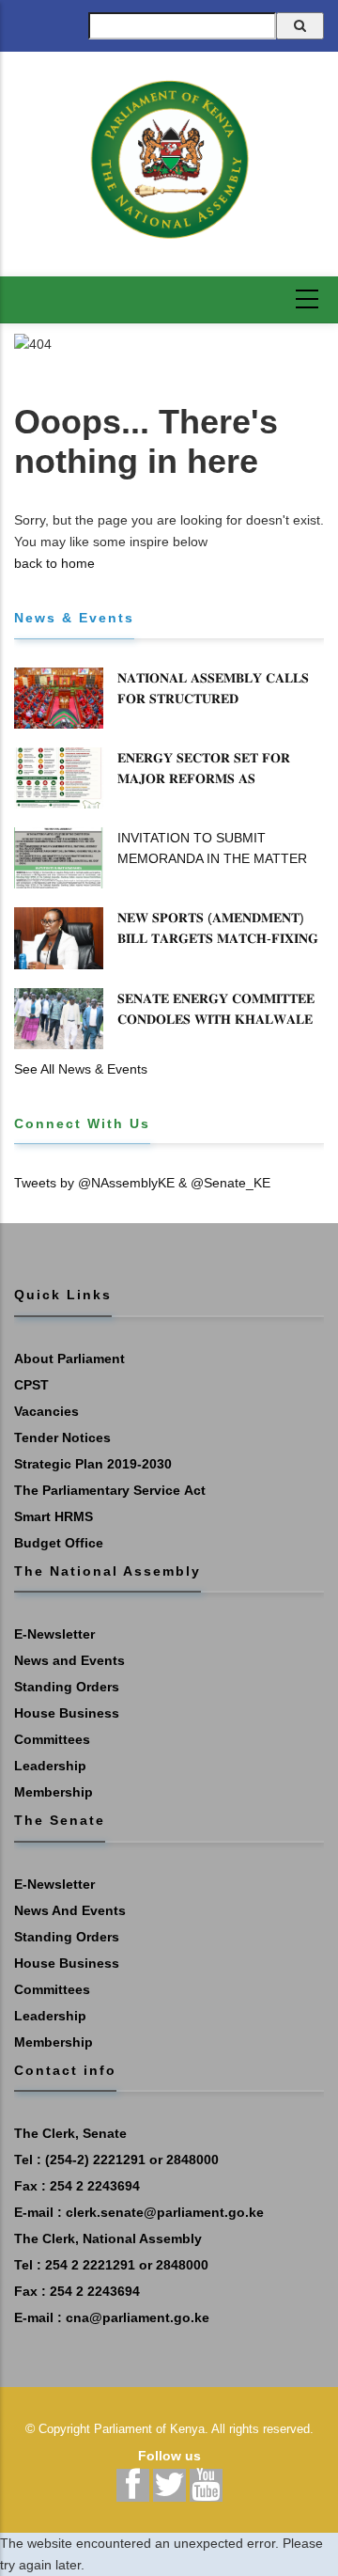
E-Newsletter (54, 1634)
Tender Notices (62, 1437)
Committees (52, 1739)
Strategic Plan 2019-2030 (93, 1464)
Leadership (50, 1766)
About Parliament (69, 1359)
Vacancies (46, 1411)
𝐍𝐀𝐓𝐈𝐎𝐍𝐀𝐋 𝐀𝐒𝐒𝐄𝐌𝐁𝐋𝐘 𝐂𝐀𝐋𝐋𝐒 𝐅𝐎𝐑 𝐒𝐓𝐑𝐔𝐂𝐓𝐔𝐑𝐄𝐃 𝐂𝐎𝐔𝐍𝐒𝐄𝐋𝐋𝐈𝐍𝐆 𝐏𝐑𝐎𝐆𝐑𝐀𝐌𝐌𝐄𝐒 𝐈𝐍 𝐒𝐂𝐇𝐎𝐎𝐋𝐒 (216, 709)
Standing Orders (67, 1687)
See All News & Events (81, 1069)
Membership (54, 1792)
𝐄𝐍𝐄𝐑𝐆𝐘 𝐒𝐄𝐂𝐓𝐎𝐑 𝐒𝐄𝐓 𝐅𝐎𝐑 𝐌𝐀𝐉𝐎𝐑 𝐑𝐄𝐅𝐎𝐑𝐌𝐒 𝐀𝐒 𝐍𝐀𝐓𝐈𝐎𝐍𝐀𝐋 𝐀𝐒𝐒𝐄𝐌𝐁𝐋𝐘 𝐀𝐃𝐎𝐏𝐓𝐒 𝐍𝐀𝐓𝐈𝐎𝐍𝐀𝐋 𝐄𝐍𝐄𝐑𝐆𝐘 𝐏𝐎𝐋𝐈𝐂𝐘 (218, 789)
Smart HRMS (54, 1516)
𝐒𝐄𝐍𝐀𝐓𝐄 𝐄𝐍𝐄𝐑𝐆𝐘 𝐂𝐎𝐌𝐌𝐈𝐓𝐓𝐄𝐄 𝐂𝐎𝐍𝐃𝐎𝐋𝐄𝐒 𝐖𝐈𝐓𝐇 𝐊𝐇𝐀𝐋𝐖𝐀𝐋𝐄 (216, 1009)
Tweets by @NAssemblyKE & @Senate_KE (142, 1183)
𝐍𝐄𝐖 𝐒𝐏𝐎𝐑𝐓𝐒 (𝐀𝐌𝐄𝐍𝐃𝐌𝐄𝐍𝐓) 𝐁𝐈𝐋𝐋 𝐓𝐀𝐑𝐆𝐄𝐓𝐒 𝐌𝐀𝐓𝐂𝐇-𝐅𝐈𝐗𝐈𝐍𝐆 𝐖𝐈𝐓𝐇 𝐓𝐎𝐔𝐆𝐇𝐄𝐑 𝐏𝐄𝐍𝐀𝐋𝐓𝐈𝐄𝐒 (218, 938)
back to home (54, 563)
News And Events (70, 1910)
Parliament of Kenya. (151, 2429)
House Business (67, 1713)
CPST (31, 1385)
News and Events (69, 1660)
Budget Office (59, 1543)
